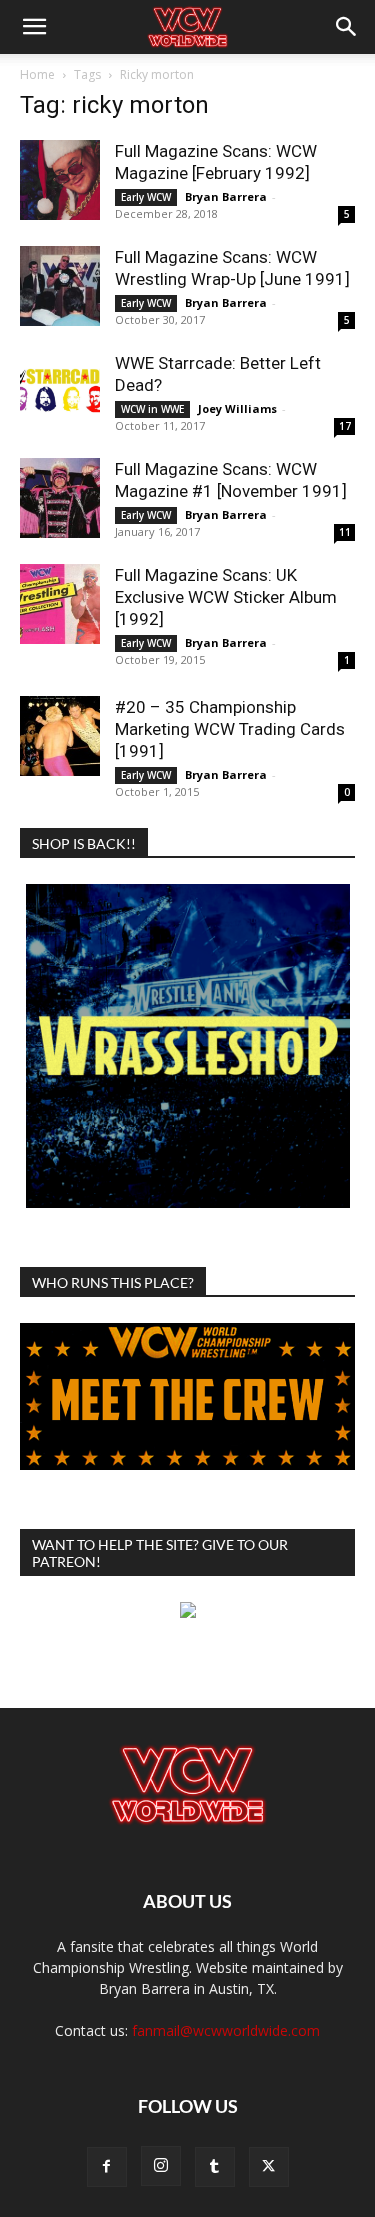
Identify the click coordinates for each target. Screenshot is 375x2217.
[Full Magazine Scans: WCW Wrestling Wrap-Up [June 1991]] (60, 286)
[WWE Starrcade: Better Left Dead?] (60, 392)
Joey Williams (237, 408)
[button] (34, 27)
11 (345, 532)
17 (345, 426)
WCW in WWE (152, 409)
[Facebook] (107, 2167)
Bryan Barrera (226, 196)
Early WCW (146, 197)
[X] (269, 2167)
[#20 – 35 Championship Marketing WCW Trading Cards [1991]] (60, 736)
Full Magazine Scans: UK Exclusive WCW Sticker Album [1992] (226, 597)
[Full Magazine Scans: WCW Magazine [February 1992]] (60, 180)
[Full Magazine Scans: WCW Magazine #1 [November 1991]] (60, 498)
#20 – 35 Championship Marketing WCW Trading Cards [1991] (230, 729)
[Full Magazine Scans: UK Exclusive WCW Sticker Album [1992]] (60, 604)
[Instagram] (161, 2166)
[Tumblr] (215, 2167)
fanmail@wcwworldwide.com (226, 2030)
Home (37, 74)
